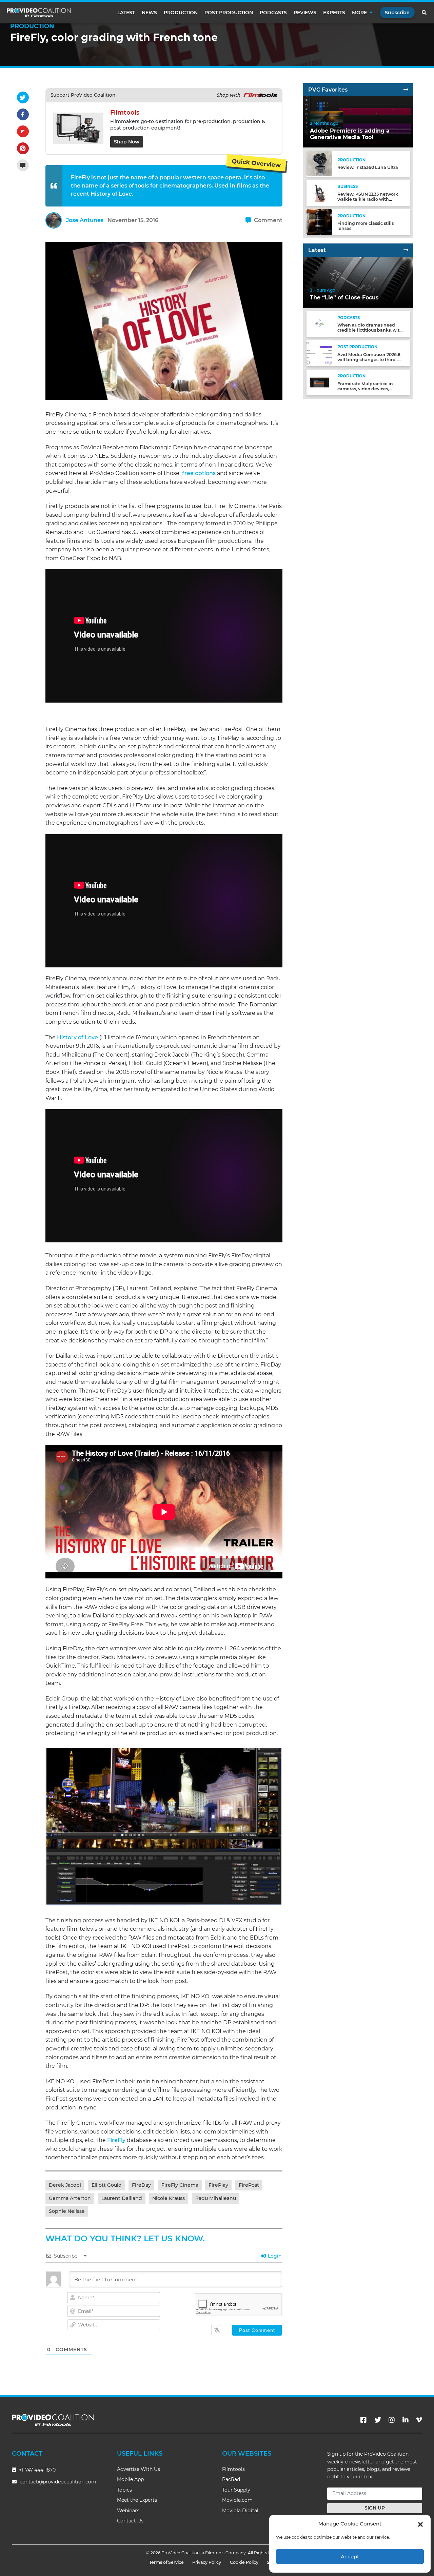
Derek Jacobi (65, 2185)
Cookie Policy (244, 2562)
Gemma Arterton (70, 2198)
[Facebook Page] (363, 2420)
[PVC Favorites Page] (406, 90)
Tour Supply (236, 2490)
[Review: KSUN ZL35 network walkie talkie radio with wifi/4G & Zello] (319, 192)
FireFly (117, 2140)
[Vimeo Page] (419, 2420)
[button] (420, 2524)
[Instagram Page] (392, 2420)
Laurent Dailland (122, 2198)
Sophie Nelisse (67, 2211)
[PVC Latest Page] (406, 250)
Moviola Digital (240, 2511)
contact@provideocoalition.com (58, 2482)
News (149, 13)
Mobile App (130, 2479)
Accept (350, 2557)
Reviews (305, 13)
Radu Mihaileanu (216, 2198)
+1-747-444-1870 (37, 2470)
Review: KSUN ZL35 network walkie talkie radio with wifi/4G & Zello (368, 199)
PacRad (231, 2479)
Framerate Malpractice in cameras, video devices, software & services (365, 389)
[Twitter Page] (378, 2420)
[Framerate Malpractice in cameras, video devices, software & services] (319, 382)
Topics (124, 2490)
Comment (268, 220)
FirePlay (218, 2185)
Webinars (128, 2511)
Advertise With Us (139, 2469)
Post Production (229, 13)
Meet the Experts (137, 2500)
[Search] (425, 13)
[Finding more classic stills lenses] (319, 222)
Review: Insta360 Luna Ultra (368, 167)
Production (181, 13)
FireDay (141, 2185)
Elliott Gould (107, 2185)
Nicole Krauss (169, 2198)
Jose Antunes (85, 220)
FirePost (249, 2185)
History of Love (77, 1037)
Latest (126, 13)
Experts (334, 13)
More (359, 13)
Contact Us (130, 2521)
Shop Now (127, 142)
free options (199, 473)
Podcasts (273, 13)
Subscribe (397, 13)
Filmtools (233, 2469)
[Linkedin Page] (406, 2420)
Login (274, 2256)
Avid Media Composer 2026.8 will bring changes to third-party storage (369, 359)
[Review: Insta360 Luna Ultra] (319, 163)
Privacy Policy (207, 2562)
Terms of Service (166, 2562)
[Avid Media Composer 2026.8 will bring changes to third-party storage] (319, 353)
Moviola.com (237, 2500)
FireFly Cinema (180, 2185)
